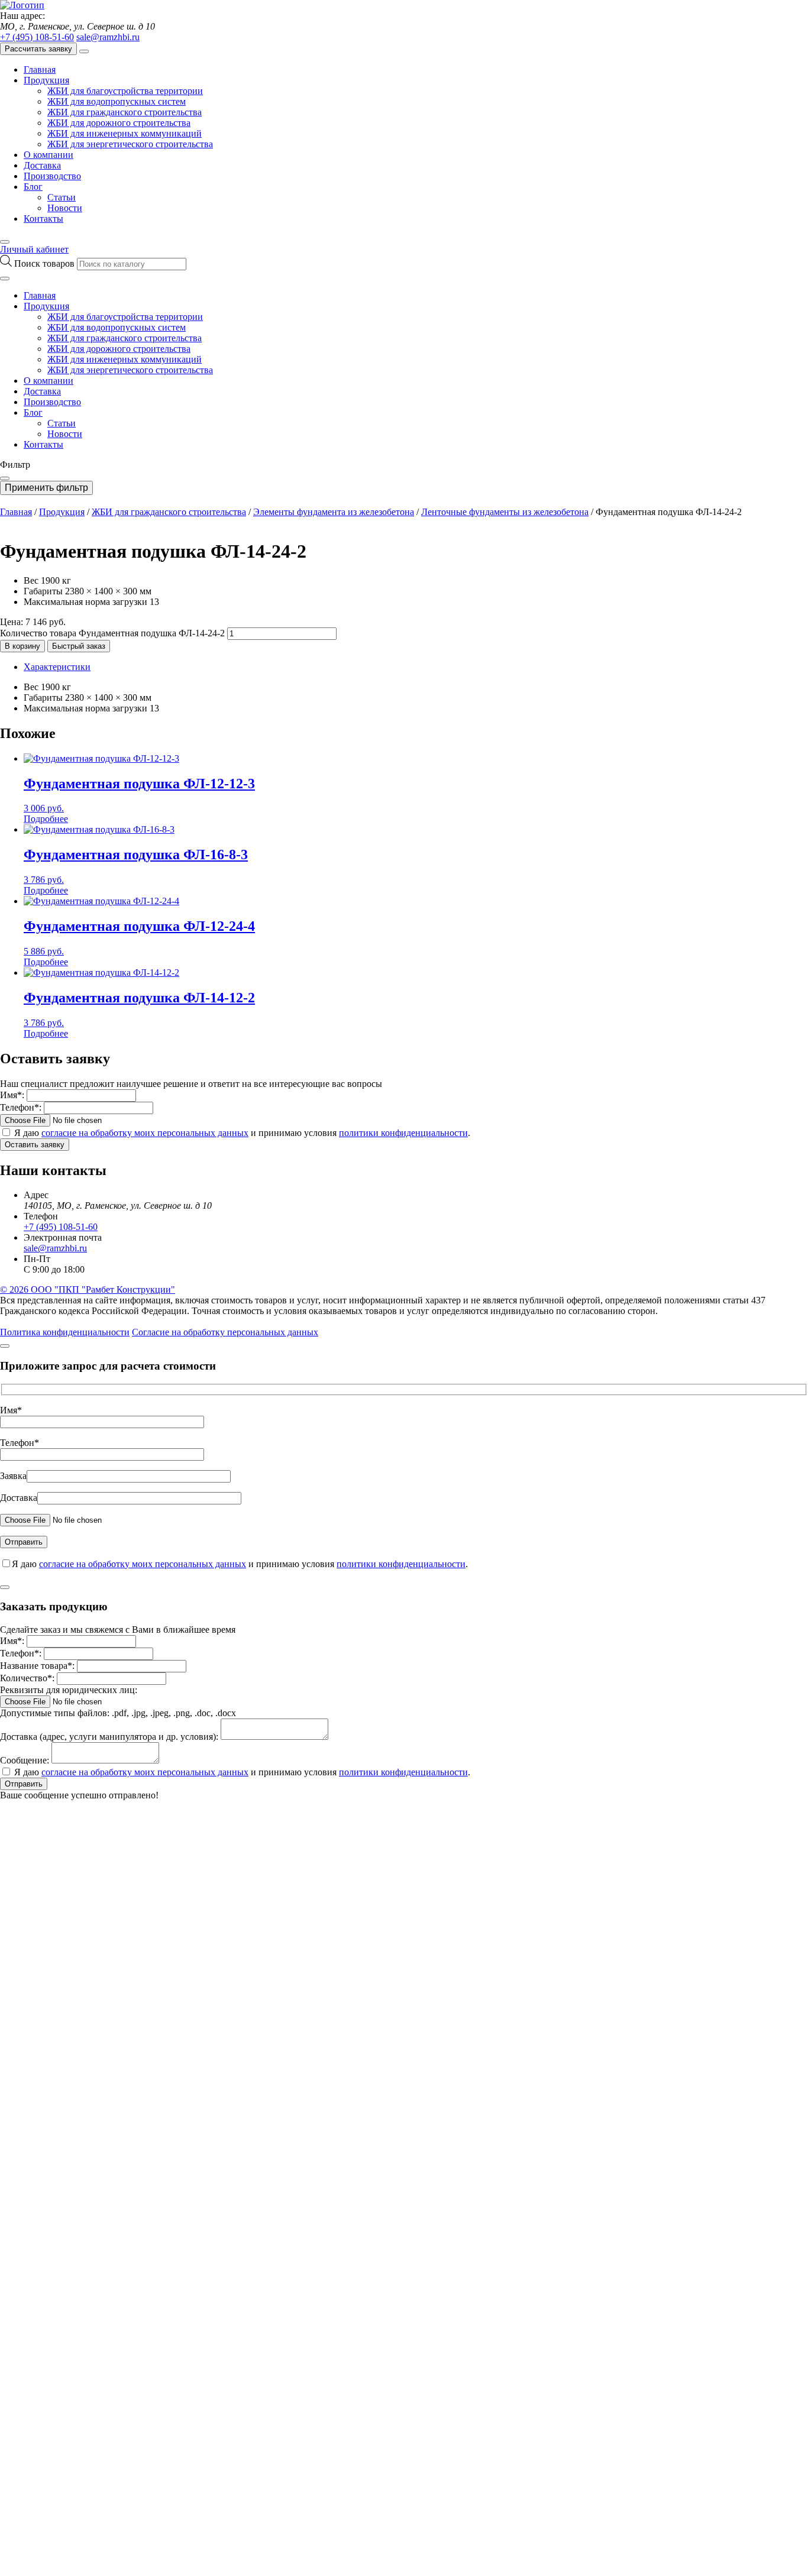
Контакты (43, 219)
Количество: (27, 1678)
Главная (40, 69)
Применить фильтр (46, 488)
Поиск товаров (46, 263)
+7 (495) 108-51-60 (37, 37)
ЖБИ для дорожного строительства (119, 123)
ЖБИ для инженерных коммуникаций (125, 133)
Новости (65, 208)
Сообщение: (25, 1760)
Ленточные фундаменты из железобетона (505, 512)
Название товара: (37, 1666)
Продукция (46, 80)
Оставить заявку (35, 1145)
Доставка (42, 165)
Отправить (24, 1784)
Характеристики (57, 667)
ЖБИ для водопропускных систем (117, 101)
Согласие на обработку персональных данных (225, 1332)
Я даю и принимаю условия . (242, 1133)
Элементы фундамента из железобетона (334, 512)
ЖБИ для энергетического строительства (130, 144)
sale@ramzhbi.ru (108, 37)
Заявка (13, 1476)
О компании (49, 155)
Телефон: (21, 1107)
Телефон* (20, 1443)
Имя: (12, 1095)
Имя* (11, 1410)
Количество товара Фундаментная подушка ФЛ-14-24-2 (112, 633)
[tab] (416, 667)
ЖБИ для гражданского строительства (125, 112)
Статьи (62, 197)
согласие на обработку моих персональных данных (145, 1133)
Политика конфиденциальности (65, 1332)
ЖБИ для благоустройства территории (125, 91)
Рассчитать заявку (38, 49)
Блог (33, 187)
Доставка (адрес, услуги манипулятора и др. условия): (109, 1737)
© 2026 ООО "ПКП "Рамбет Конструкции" (88, 1289)
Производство (52, 176)
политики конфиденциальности (403, 1133)
